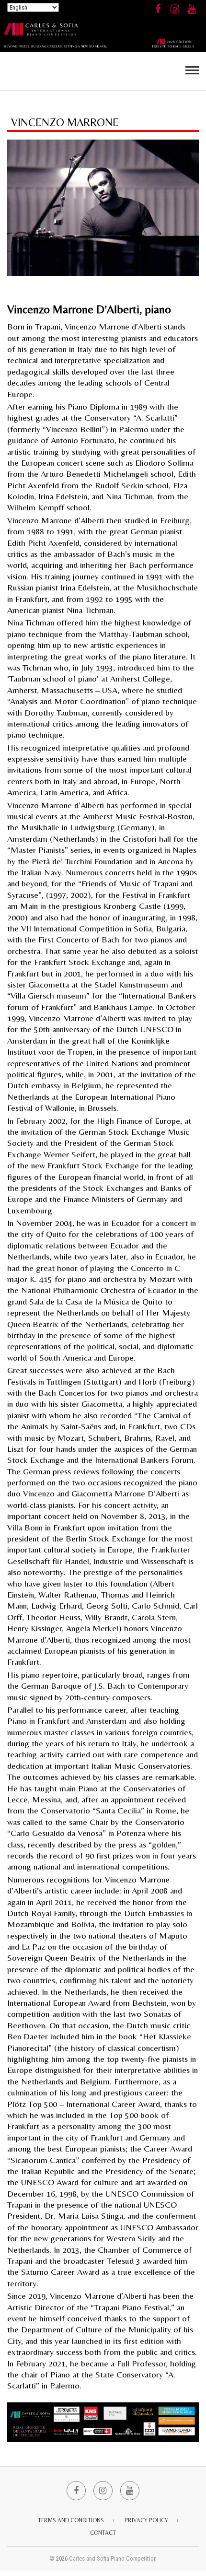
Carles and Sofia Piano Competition (113, 2558)
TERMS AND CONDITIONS (71, 2520)
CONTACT (103, 2533)
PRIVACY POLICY (146, 2520)
